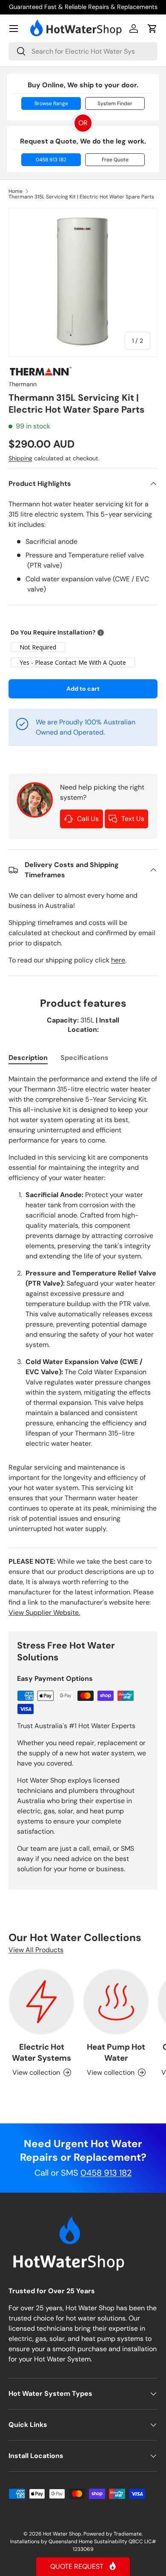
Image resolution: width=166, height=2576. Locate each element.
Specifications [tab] (84, 1058)
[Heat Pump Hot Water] (116, 2002)
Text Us (133, 819)
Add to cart (83, 689)
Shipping (20, 458)
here (118, 960)
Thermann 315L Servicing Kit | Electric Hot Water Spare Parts (81, 197)
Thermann (23, 384)
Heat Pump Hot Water (116, 2052)
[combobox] (83, 51)
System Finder (115, 103)
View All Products (36, 1950)
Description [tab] (28, 1058)
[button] (152, 29)
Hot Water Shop (62, 2534)
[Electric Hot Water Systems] (41, 2002)
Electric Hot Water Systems (41, 2052)
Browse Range (51, 103)
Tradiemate (128, 2534)
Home (16, 191)
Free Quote (115, 160)
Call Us (88, 819)
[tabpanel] (83, 1304)
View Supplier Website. (44, 1613)
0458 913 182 (51, 160)
